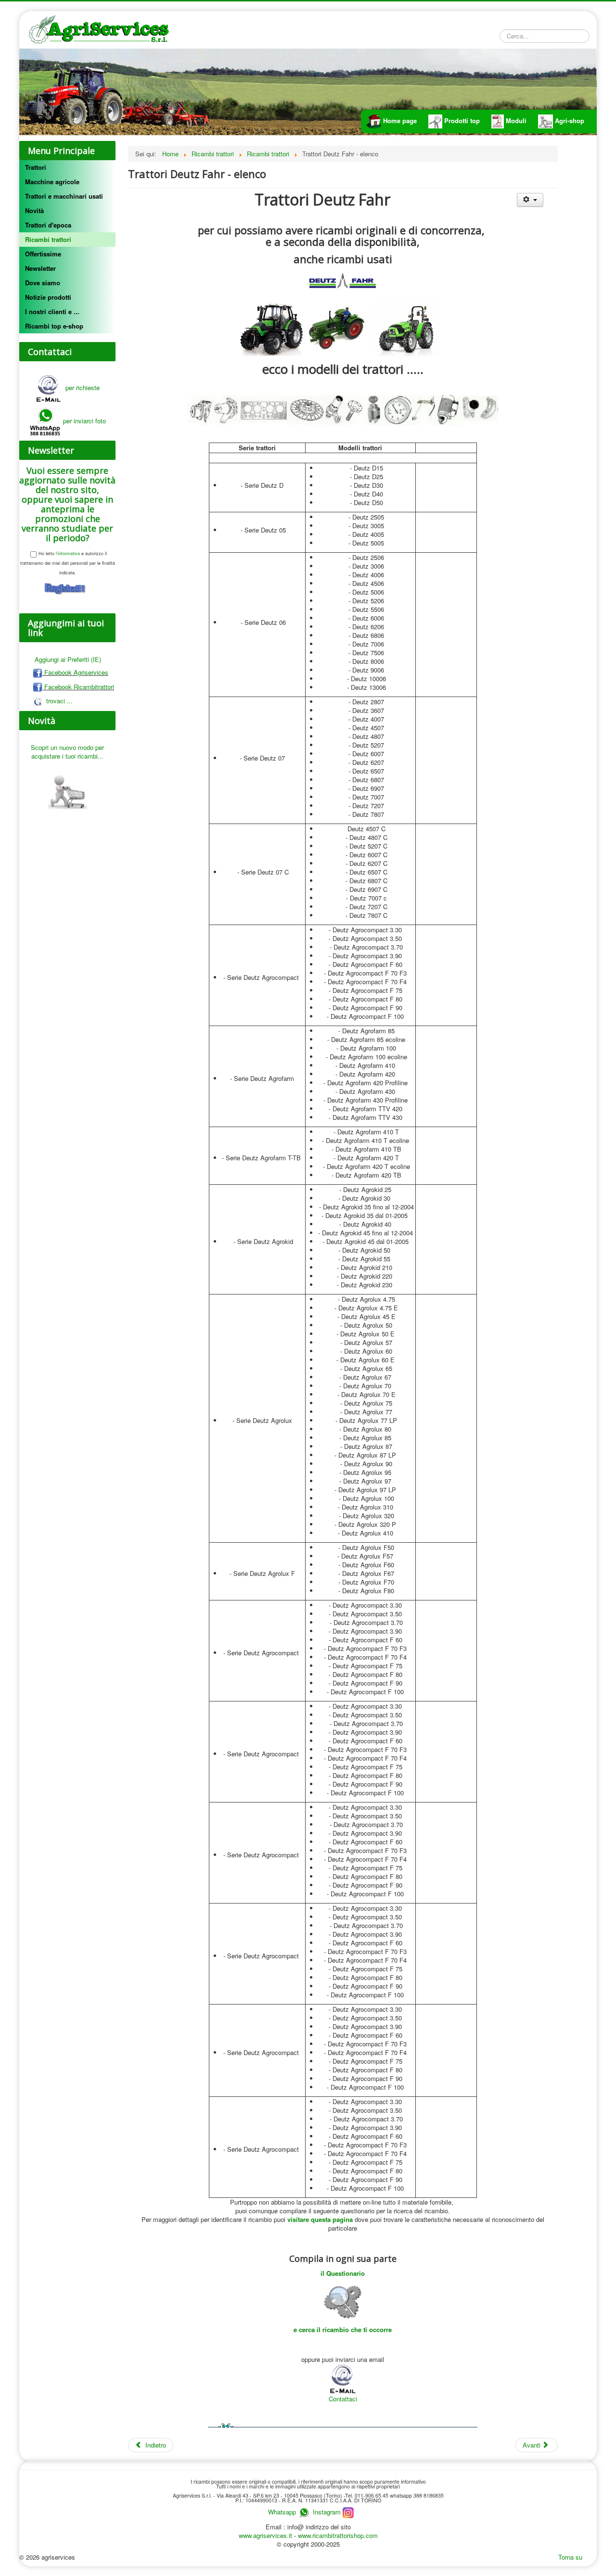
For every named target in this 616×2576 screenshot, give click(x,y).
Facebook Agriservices (75, 672)
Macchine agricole (52, 182)
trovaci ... (58, 701)
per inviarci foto (84, 421)
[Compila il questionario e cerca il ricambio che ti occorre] (343, 2301)
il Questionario (343, 2273)
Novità (34, 210)
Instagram (328, 2512)
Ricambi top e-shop (54, 326)
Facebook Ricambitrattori (78, 687)
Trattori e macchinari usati (64, 196)
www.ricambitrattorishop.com (338, 2535)
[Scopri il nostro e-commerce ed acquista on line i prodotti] (67, 787)
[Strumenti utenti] (530, 200)
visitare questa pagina (320, 2219)
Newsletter (40, 268)
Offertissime (43, 254)
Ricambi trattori (48, 239)
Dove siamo (43, 283)
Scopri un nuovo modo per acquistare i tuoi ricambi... (67, 752)
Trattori (36, 167)
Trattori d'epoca (48, 225)
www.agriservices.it (266, 2535)
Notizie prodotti (48, 297)
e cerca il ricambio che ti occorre (343, 2329)
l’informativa (67, 553)
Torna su (570, 2557)
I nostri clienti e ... (52, 311)
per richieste (81, 387)
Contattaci (343, 2399)
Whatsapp (282, 2512)
